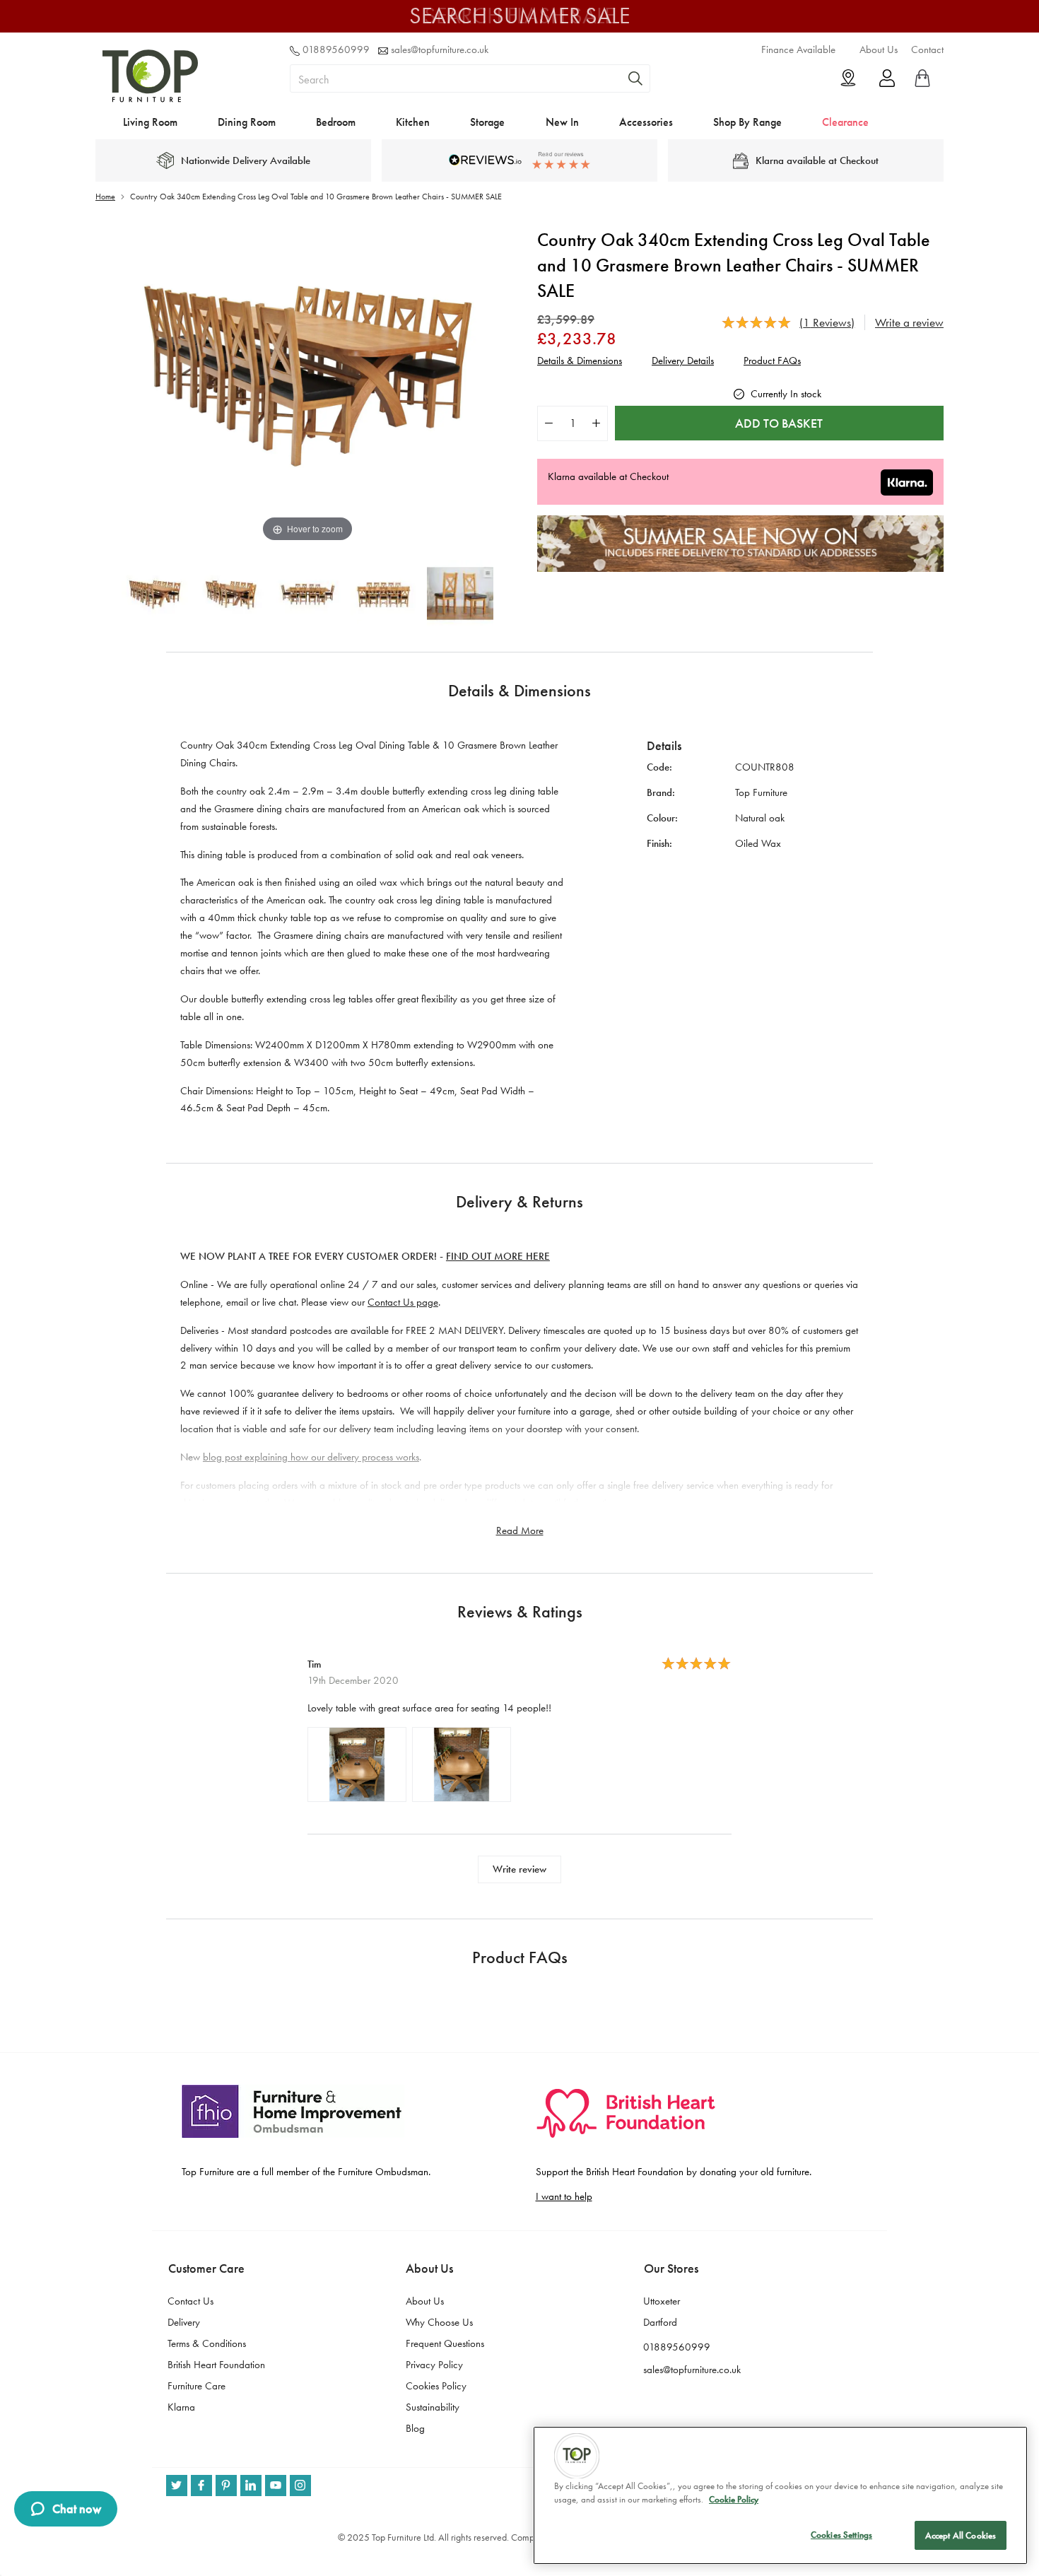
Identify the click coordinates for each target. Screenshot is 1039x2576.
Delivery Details (683, 361)
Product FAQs (772, 361)
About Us (879, 49)
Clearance (845, 122)
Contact (927, 49)
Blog (415, 2428)
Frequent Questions (445, 2343)
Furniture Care (196, 2386)
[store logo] (150, 99)
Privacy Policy (434, 2365)
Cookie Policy (734, 2500)
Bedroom (336, 122)
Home (105, 197)
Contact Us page (403, 1302)
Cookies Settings (841, 2535)
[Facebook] (201, 2486)
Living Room (150, 122)
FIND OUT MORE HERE (498, 1256)
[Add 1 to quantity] (596, 423)
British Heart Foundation (216, 2365)
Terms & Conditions (207, 2343)
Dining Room (247, 122)
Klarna (181, 2407)
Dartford (660, 2322)
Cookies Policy (436, 2386)
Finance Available (798, 49)
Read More (520, 1530)
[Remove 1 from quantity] (549, 423)
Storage (487, 122)
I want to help (564, 2196)
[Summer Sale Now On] (740, 568)
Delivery (184, 2322)
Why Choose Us (439, 2322)
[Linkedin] (251, 2486)
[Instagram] (300, 2486)
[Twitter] (177, 2486)
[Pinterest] (226, 2486)
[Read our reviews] (519, 160)
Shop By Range (747, 122)
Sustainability (433, 2407)
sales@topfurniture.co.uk (440, 49)
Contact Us (190, 2301)
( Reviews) (827, 322)
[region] (780, 2495)
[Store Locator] (848, 78)
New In (562, 122)
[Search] (635, 78)
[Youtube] (276, 2486)
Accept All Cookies (961, 2535)
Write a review (909, 322)
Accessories (646, 122)
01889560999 (336, 49)
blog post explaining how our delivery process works (311, 1457)
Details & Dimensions (580, 361)
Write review (519, 1869)
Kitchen (413, 122)
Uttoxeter (662, 2301)
